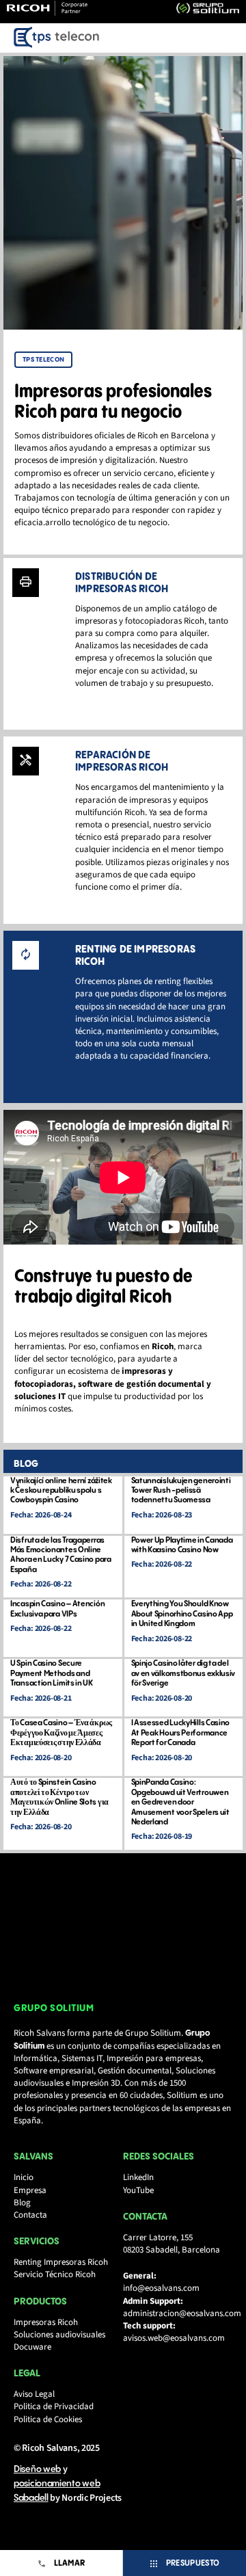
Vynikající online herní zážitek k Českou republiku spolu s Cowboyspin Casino (61, 1491)
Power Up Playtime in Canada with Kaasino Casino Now (182, 1545)
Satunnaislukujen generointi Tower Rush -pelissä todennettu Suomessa (181, 1491)
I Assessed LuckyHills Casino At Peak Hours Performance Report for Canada (181, 1733)
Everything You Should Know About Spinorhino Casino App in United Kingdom (182, 1614)
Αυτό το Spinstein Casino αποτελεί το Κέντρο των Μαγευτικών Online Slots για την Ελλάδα (59, 1797)
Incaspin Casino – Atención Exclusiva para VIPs (57, 1609)
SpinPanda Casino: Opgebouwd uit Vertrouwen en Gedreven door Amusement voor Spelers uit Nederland (180, 1802)
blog (26, 1464)
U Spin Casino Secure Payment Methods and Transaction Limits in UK (52, 1673)
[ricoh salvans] (57, 38)
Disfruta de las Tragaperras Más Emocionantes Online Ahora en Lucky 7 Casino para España (61, 1555)
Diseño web (37, 2469)
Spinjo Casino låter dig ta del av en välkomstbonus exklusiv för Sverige (183, 1673)
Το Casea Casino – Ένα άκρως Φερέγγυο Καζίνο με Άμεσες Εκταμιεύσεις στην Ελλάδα (61, 1733)
